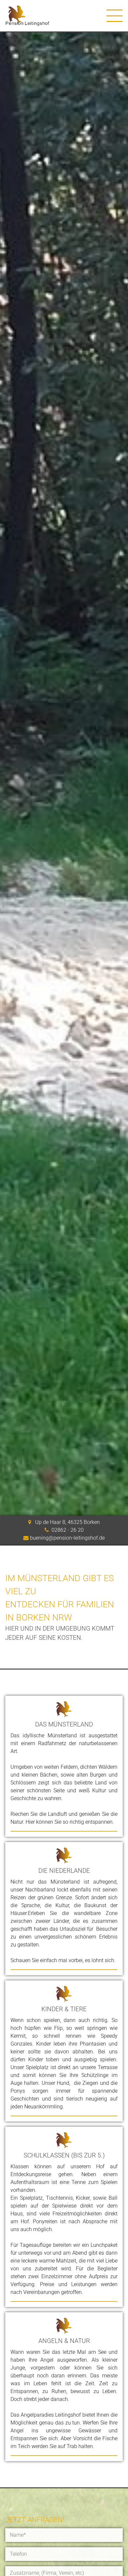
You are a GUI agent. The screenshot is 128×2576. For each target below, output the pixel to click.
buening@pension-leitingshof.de (67, 1538)
